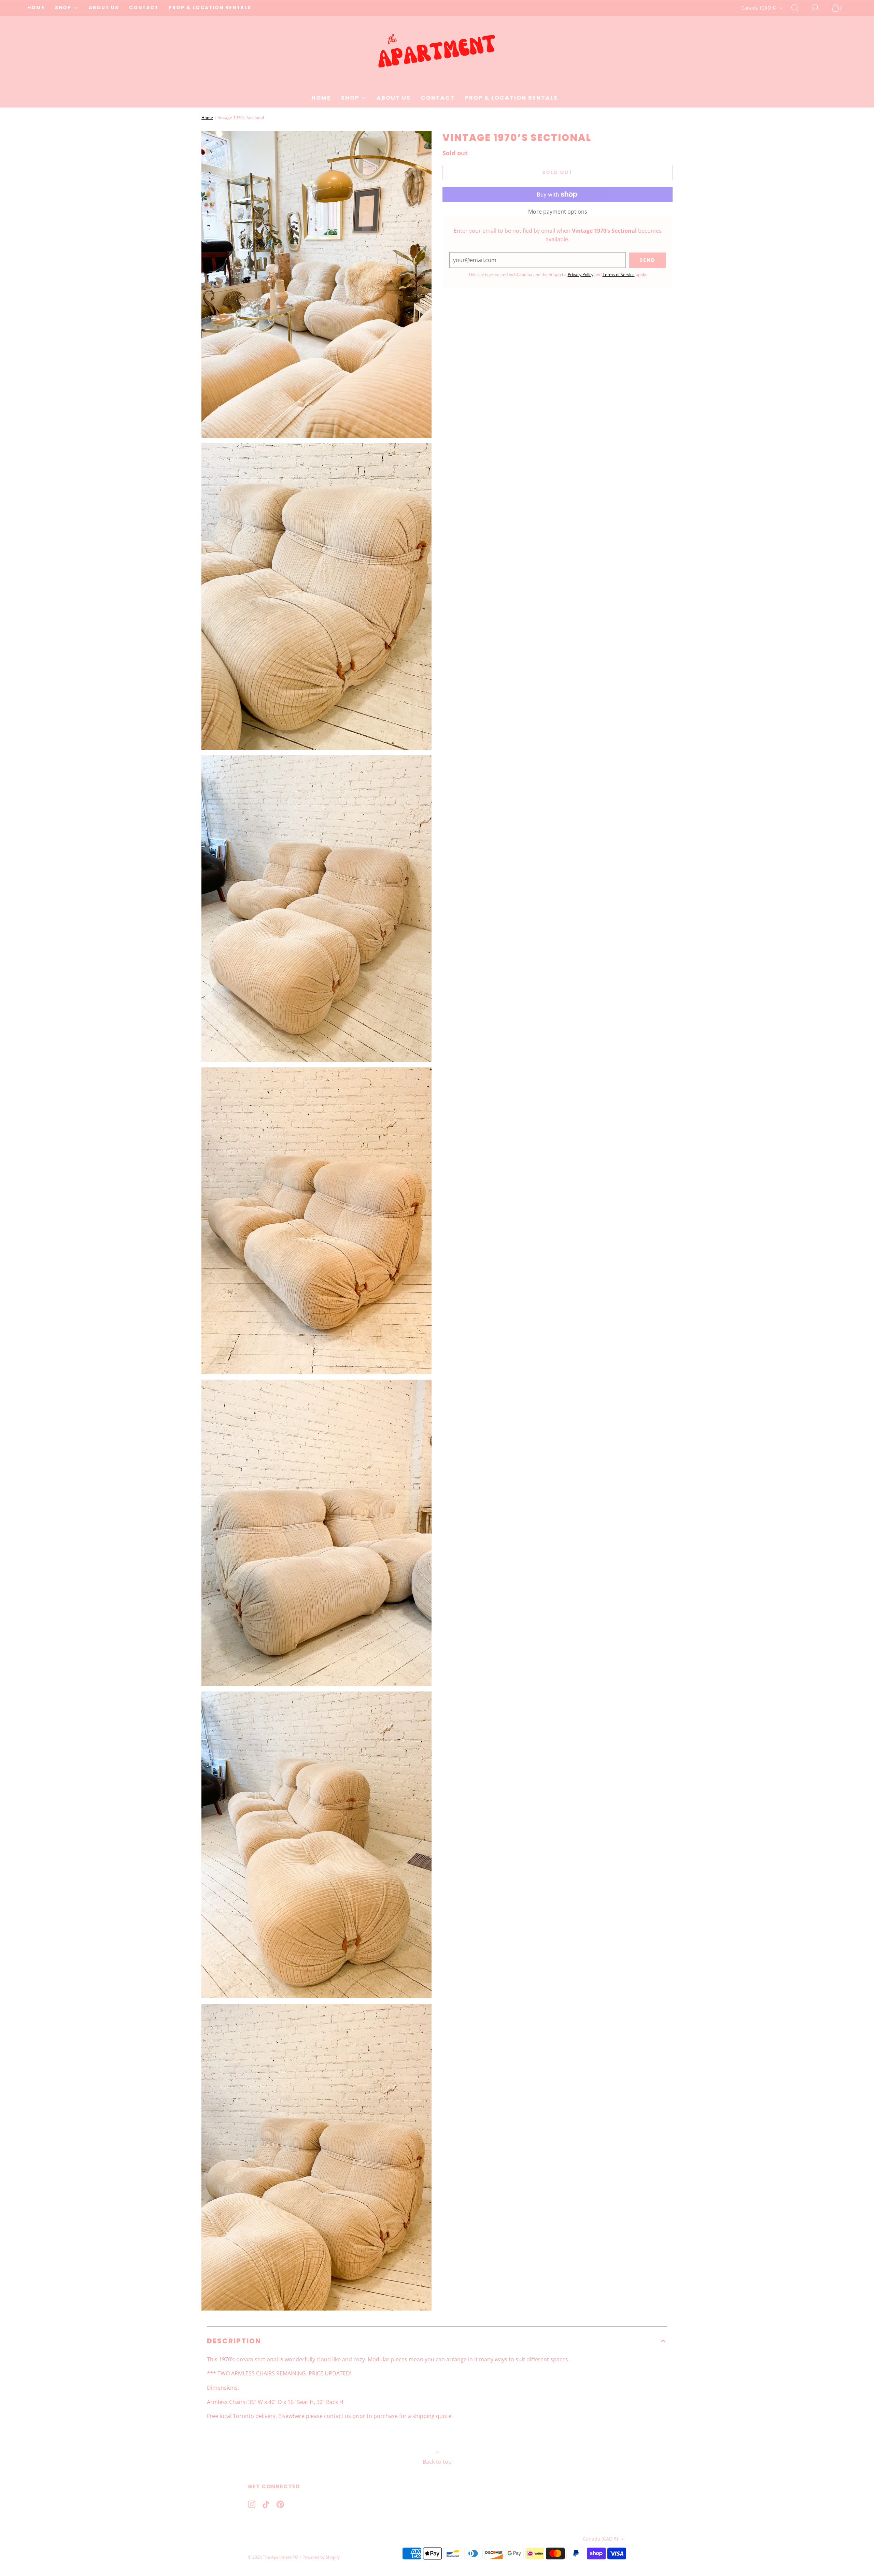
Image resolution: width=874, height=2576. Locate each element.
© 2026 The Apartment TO (273, 2557)
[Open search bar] (799, 8)
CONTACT (144, 8)
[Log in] (819, 8)
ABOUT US (104, 8)
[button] (437, 2341)
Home (207, 118)
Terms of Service (619, 275)
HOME (36, 8)
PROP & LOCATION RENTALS (210, 8)
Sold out (558, 172)
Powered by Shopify (321, 2557)
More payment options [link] (558, 212)
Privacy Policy (581, 275)
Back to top (437, 2462)
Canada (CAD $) (759, 8)
